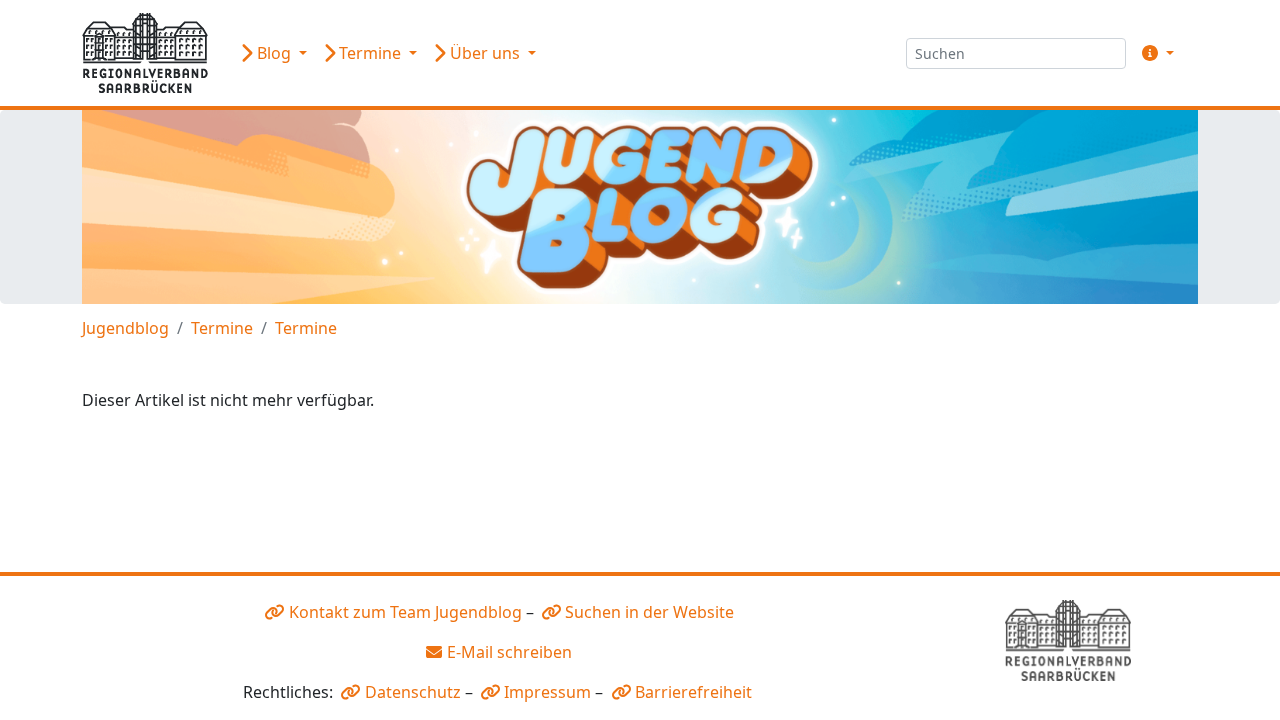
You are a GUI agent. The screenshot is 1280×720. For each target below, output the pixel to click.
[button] (1154, 53)
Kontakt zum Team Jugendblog (405, 612)
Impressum (547, 692)
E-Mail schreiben (509, 652)
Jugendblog (125, 328)
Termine (222, 328)
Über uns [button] (485, 53)
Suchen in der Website (649, 612)
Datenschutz (413, 692)
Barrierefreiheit (693, 692)
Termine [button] (370, 53)
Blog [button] (274, 53)
